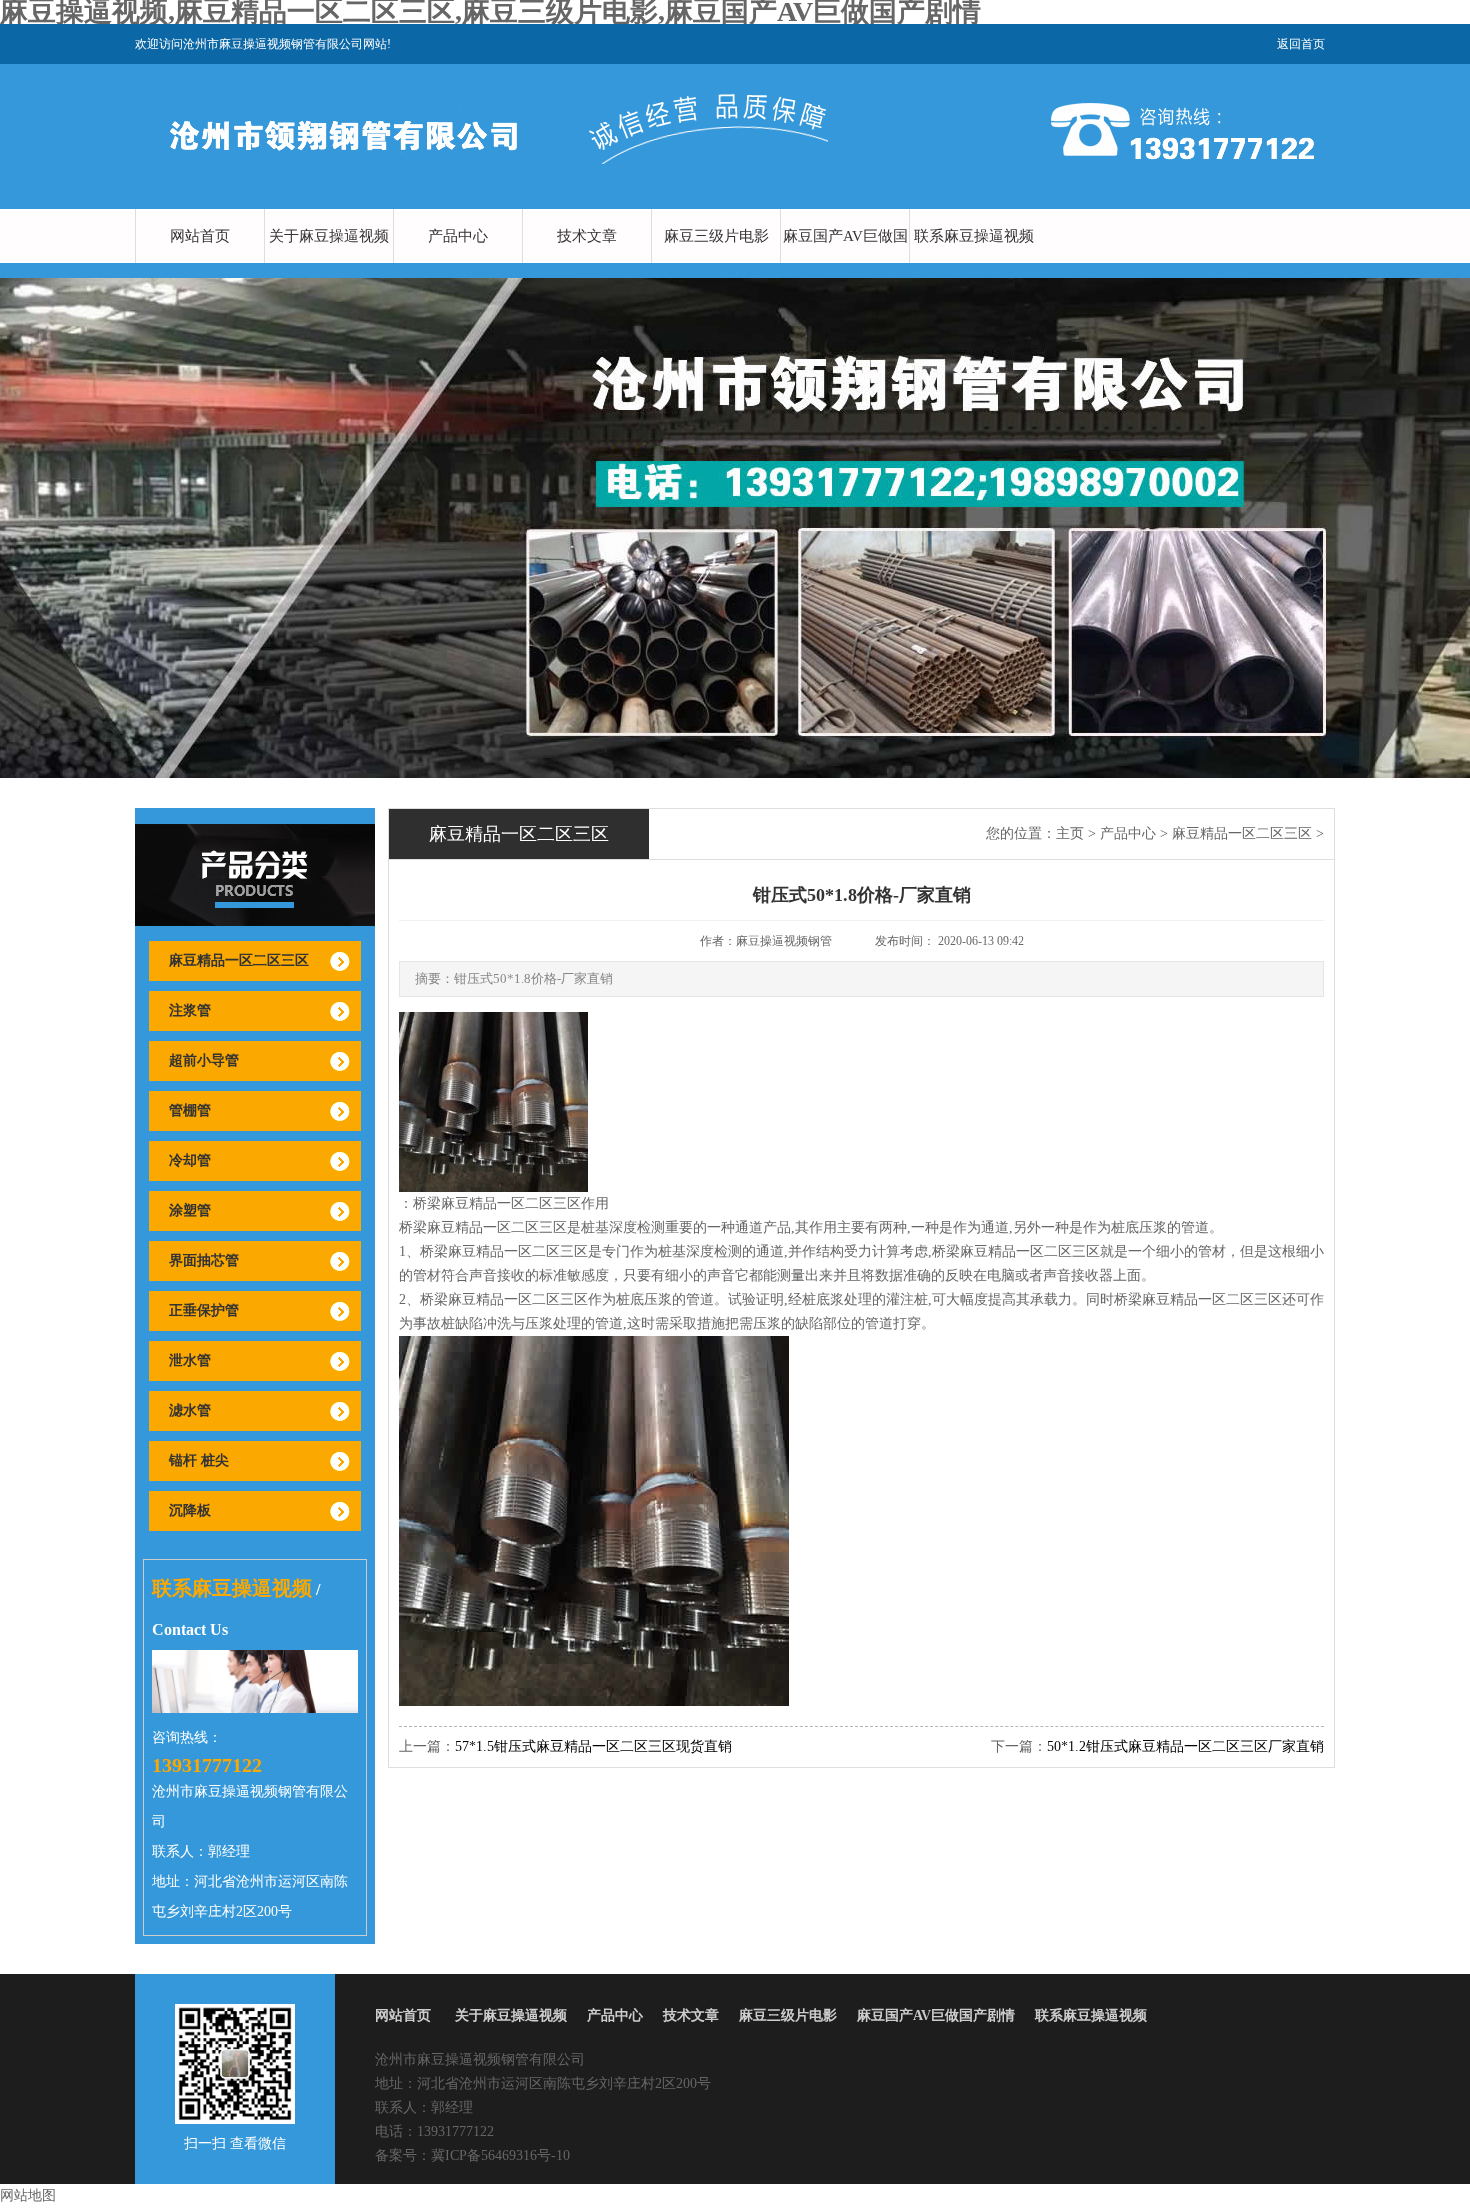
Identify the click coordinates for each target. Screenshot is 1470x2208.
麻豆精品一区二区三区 (239, 960)
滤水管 (190, 1410)
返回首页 (1301, 44)
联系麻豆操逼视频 (974, 236)
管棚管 (190, 1110)
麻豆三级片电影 (716, 236)
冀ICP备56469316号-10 (500, 2155)
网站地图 (28, 2195)
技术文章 (587, 236)
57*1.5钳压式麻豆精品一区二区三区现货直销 (593, 1746)
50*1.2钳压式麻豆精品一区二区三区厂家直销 (1185, 1746)
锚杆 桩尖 (199, 1460)
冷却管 (190, 1160)
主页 (1070, 833)
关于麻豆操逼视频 (329, 236)
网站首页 (200, 236)
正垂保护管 (204, 1310)
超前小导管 (204, 1060)
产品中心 (458, 236)
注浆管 (190, 1010)
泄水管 (190, 1360)
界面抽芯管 (204, 1260)
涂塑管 (190, 1210)
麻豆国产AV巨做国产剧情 (845, 263)
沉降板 (190, 1510)
